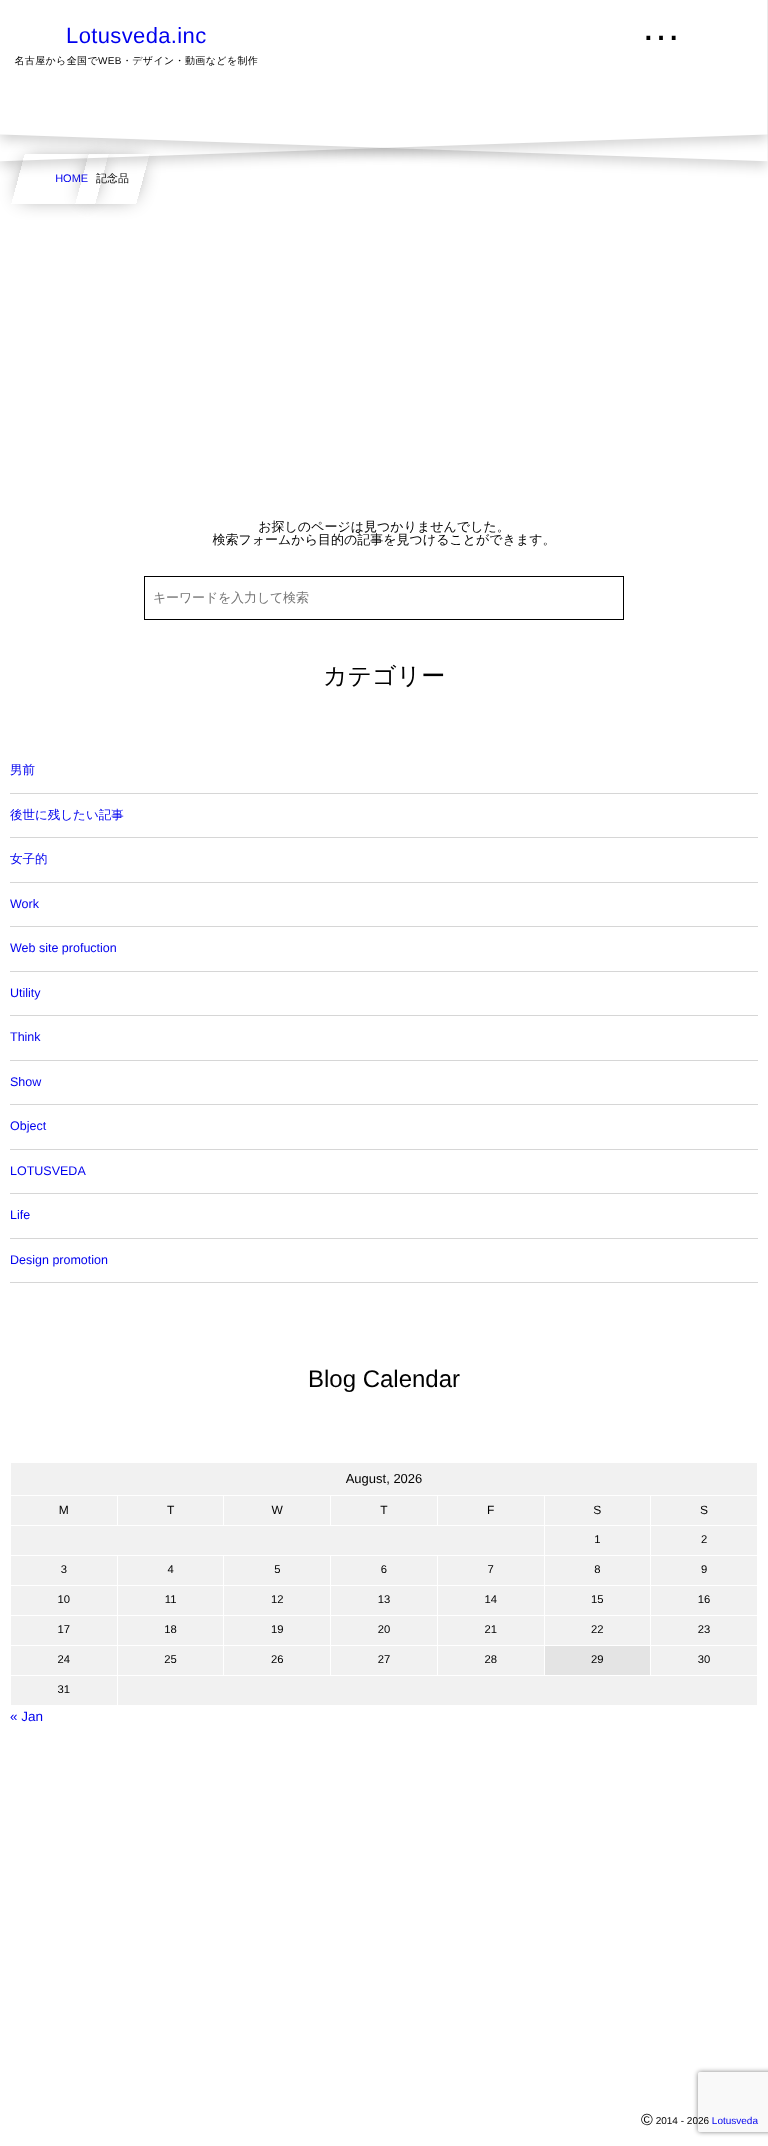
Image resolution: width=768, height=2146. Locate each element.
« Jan (26, 1716)
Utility (25, 993)
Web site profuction (63, 948)
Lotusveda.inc (136, 36)
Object (28, 1126)
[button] (715, 27)
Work (24, 904)
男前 (22, 770)
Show (25, 1082)
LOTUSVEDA (48, 1171)
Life (20, 1215)
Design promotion (59, 1260)
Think (25, 1037)
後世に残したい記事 (67, 815)
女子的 (29, 859)
